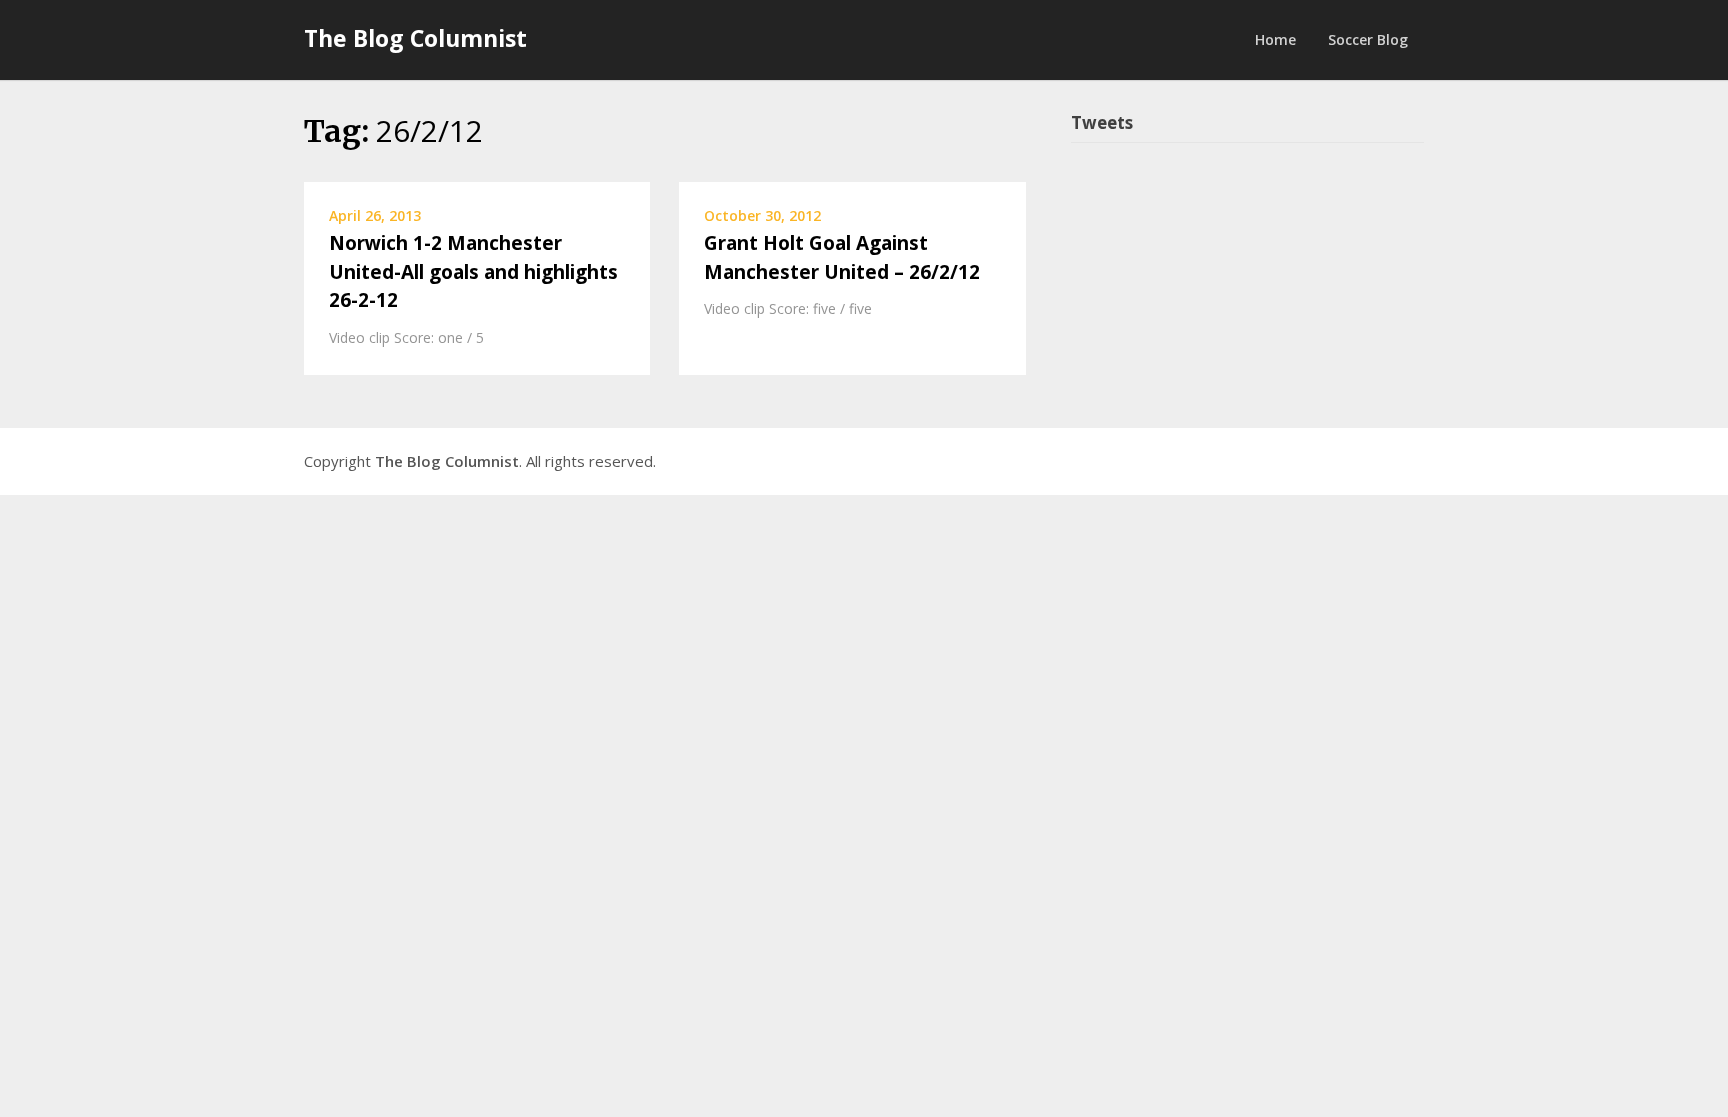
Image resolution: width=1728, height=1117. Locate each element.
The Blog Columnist (415, 38)
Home (1275, 39)
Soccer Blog (1368, 39)
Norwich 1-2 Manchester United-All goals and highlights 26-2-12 (473, 271)
